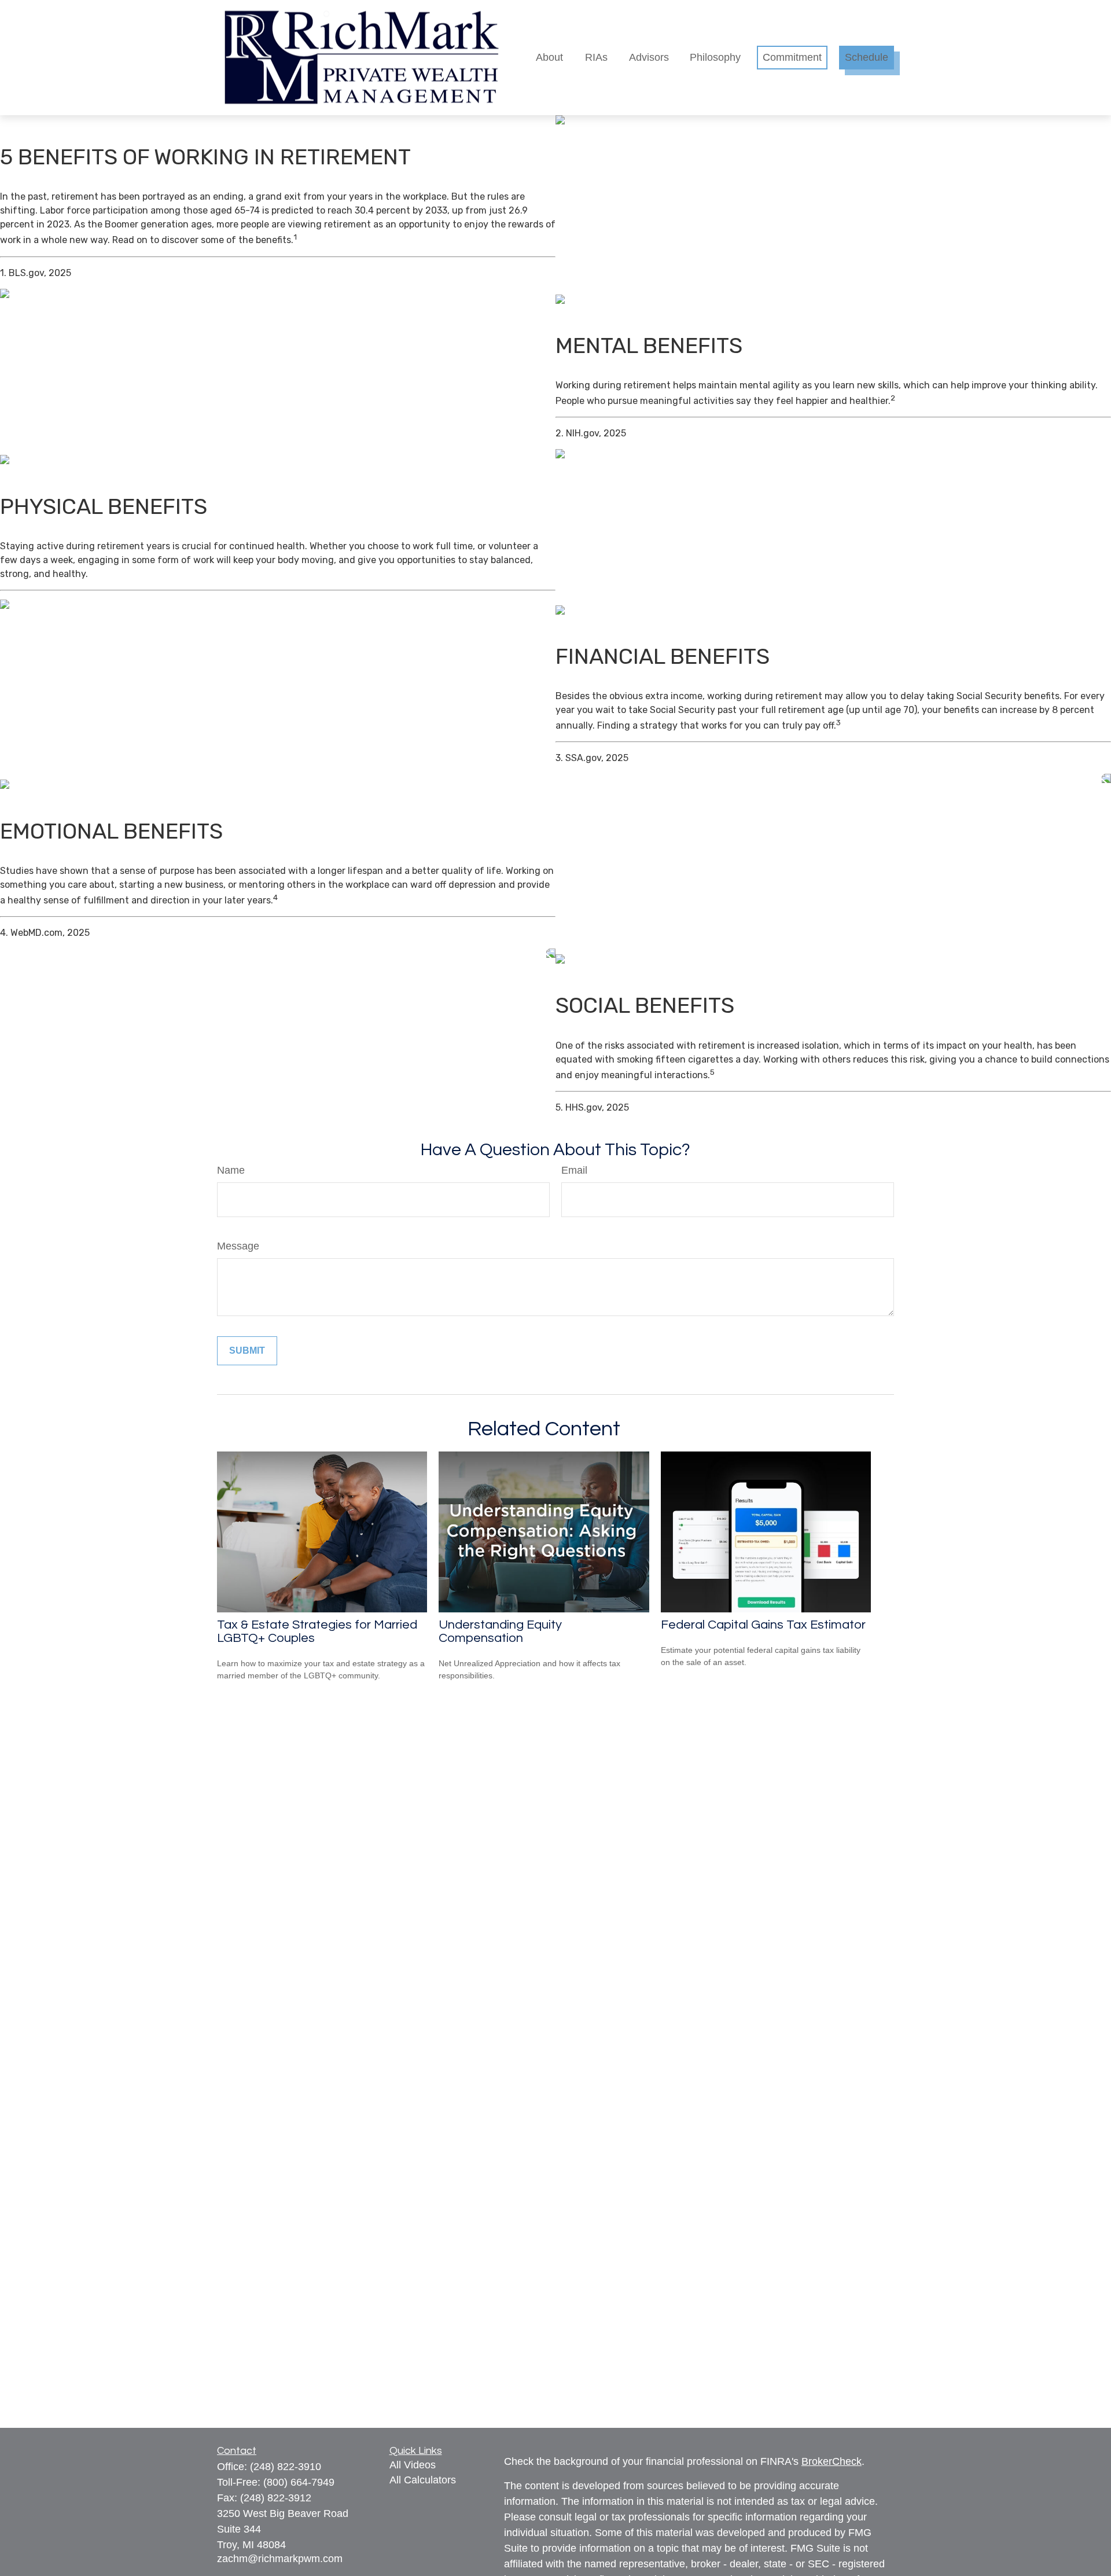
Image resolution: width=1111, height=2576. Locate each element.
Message (238, 1246)
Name (231, 1170)
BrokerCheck (832, 2461)
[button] (549, 58)
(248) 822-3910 (286, 2467)
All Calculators (423, 2480)
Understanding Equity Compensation (500, 1631)
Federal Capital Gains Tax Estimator (763, 1625)
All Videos (413, 2465)
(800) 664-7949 (299, 2482)
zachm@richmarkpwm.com (280, 2559)
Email (574, 1170)
